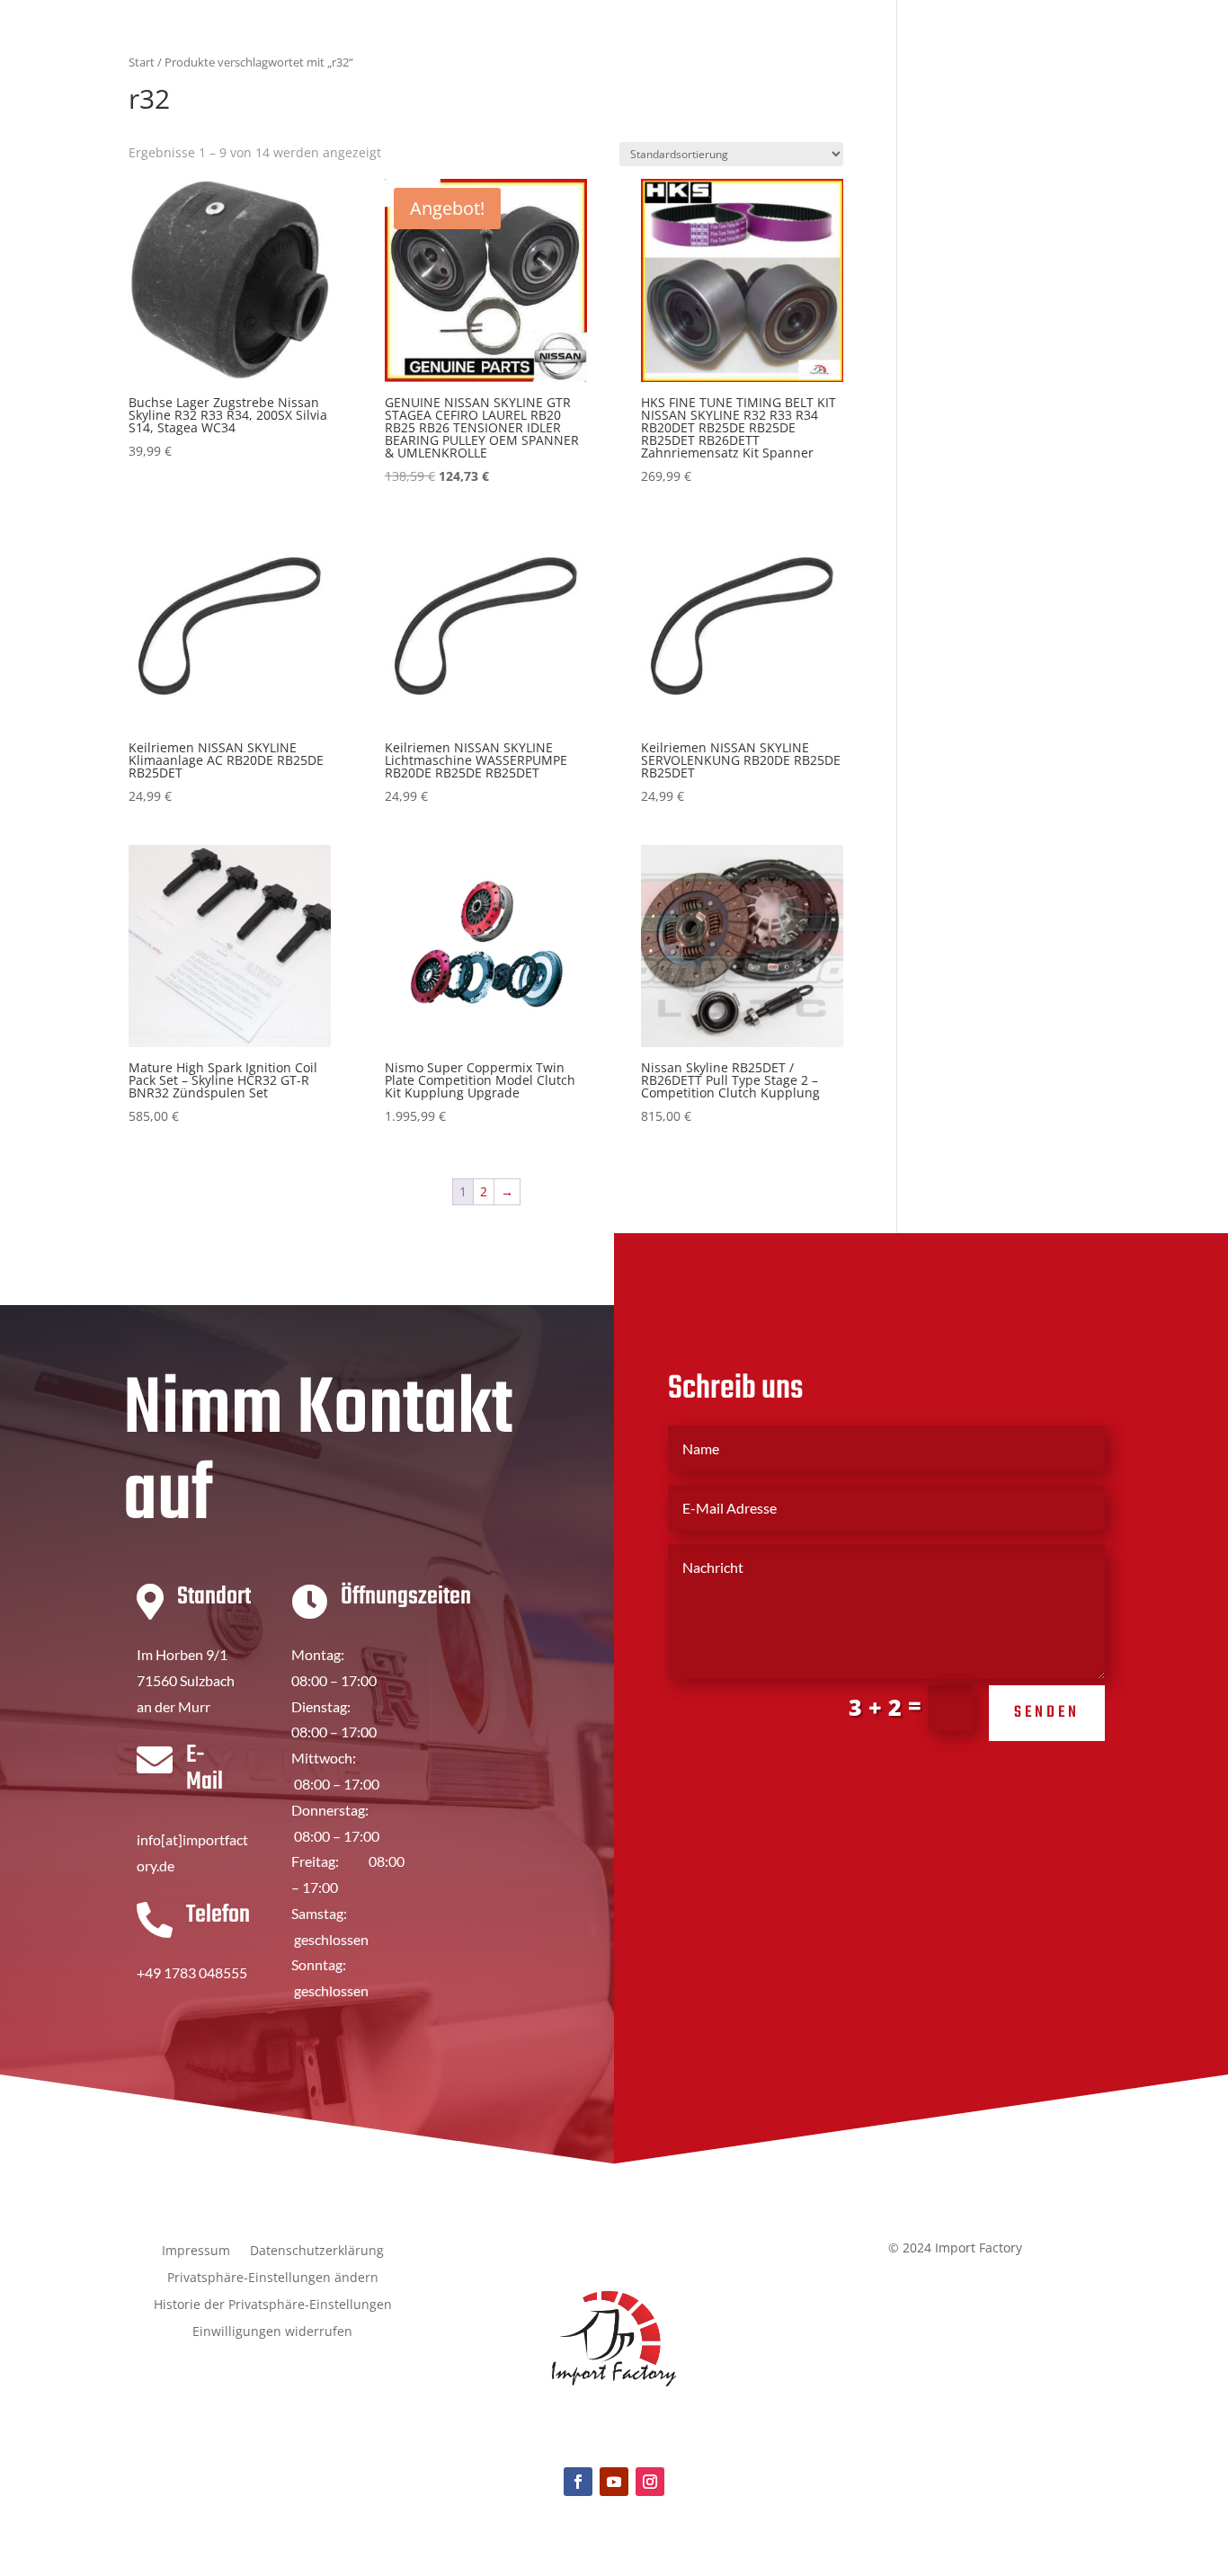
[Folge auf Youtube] (614, 2482)
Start (142, 62)
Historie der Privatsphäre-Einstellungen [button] (273, 2305)
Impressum (196, 2252)
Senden (1047, 1713)
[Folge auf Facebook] (578, 2482)
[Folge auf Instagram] (650, 2482)
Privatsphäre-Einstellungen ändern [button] (273, 2278)
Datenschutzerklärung (317, 2252)
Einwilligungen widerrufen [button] (272, 2332)
